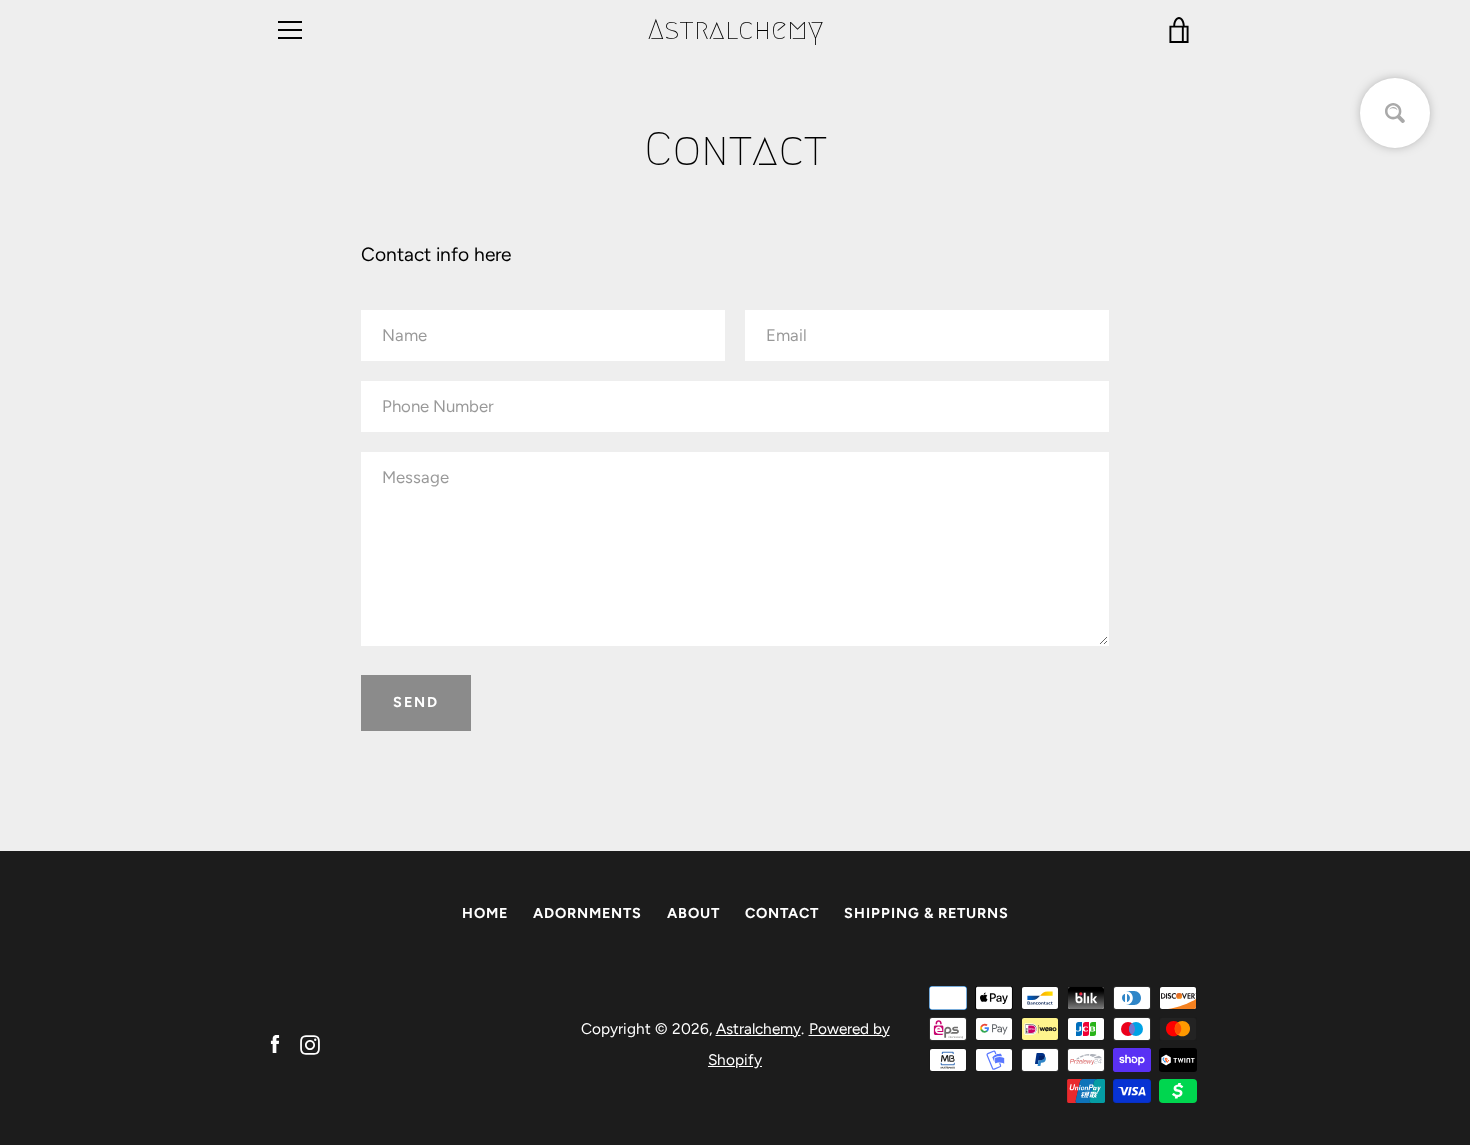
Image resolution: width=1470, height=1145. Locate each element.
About (693, 913)
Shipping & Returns (926, 913)
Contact (782, 913)
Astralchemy (735, 29)
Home (485, 913)
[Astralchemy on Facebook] (275, 1042)
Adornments (587, 913)
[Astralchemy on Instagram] (310, 1042)
